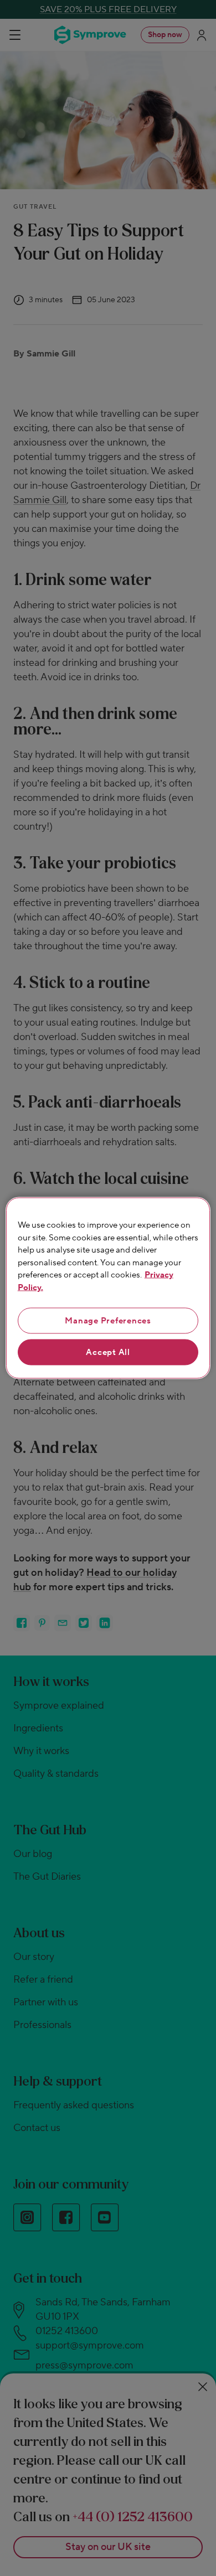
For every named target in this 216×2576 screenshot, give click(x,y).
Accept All (108, 1352)
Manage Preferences (108, 1321)
